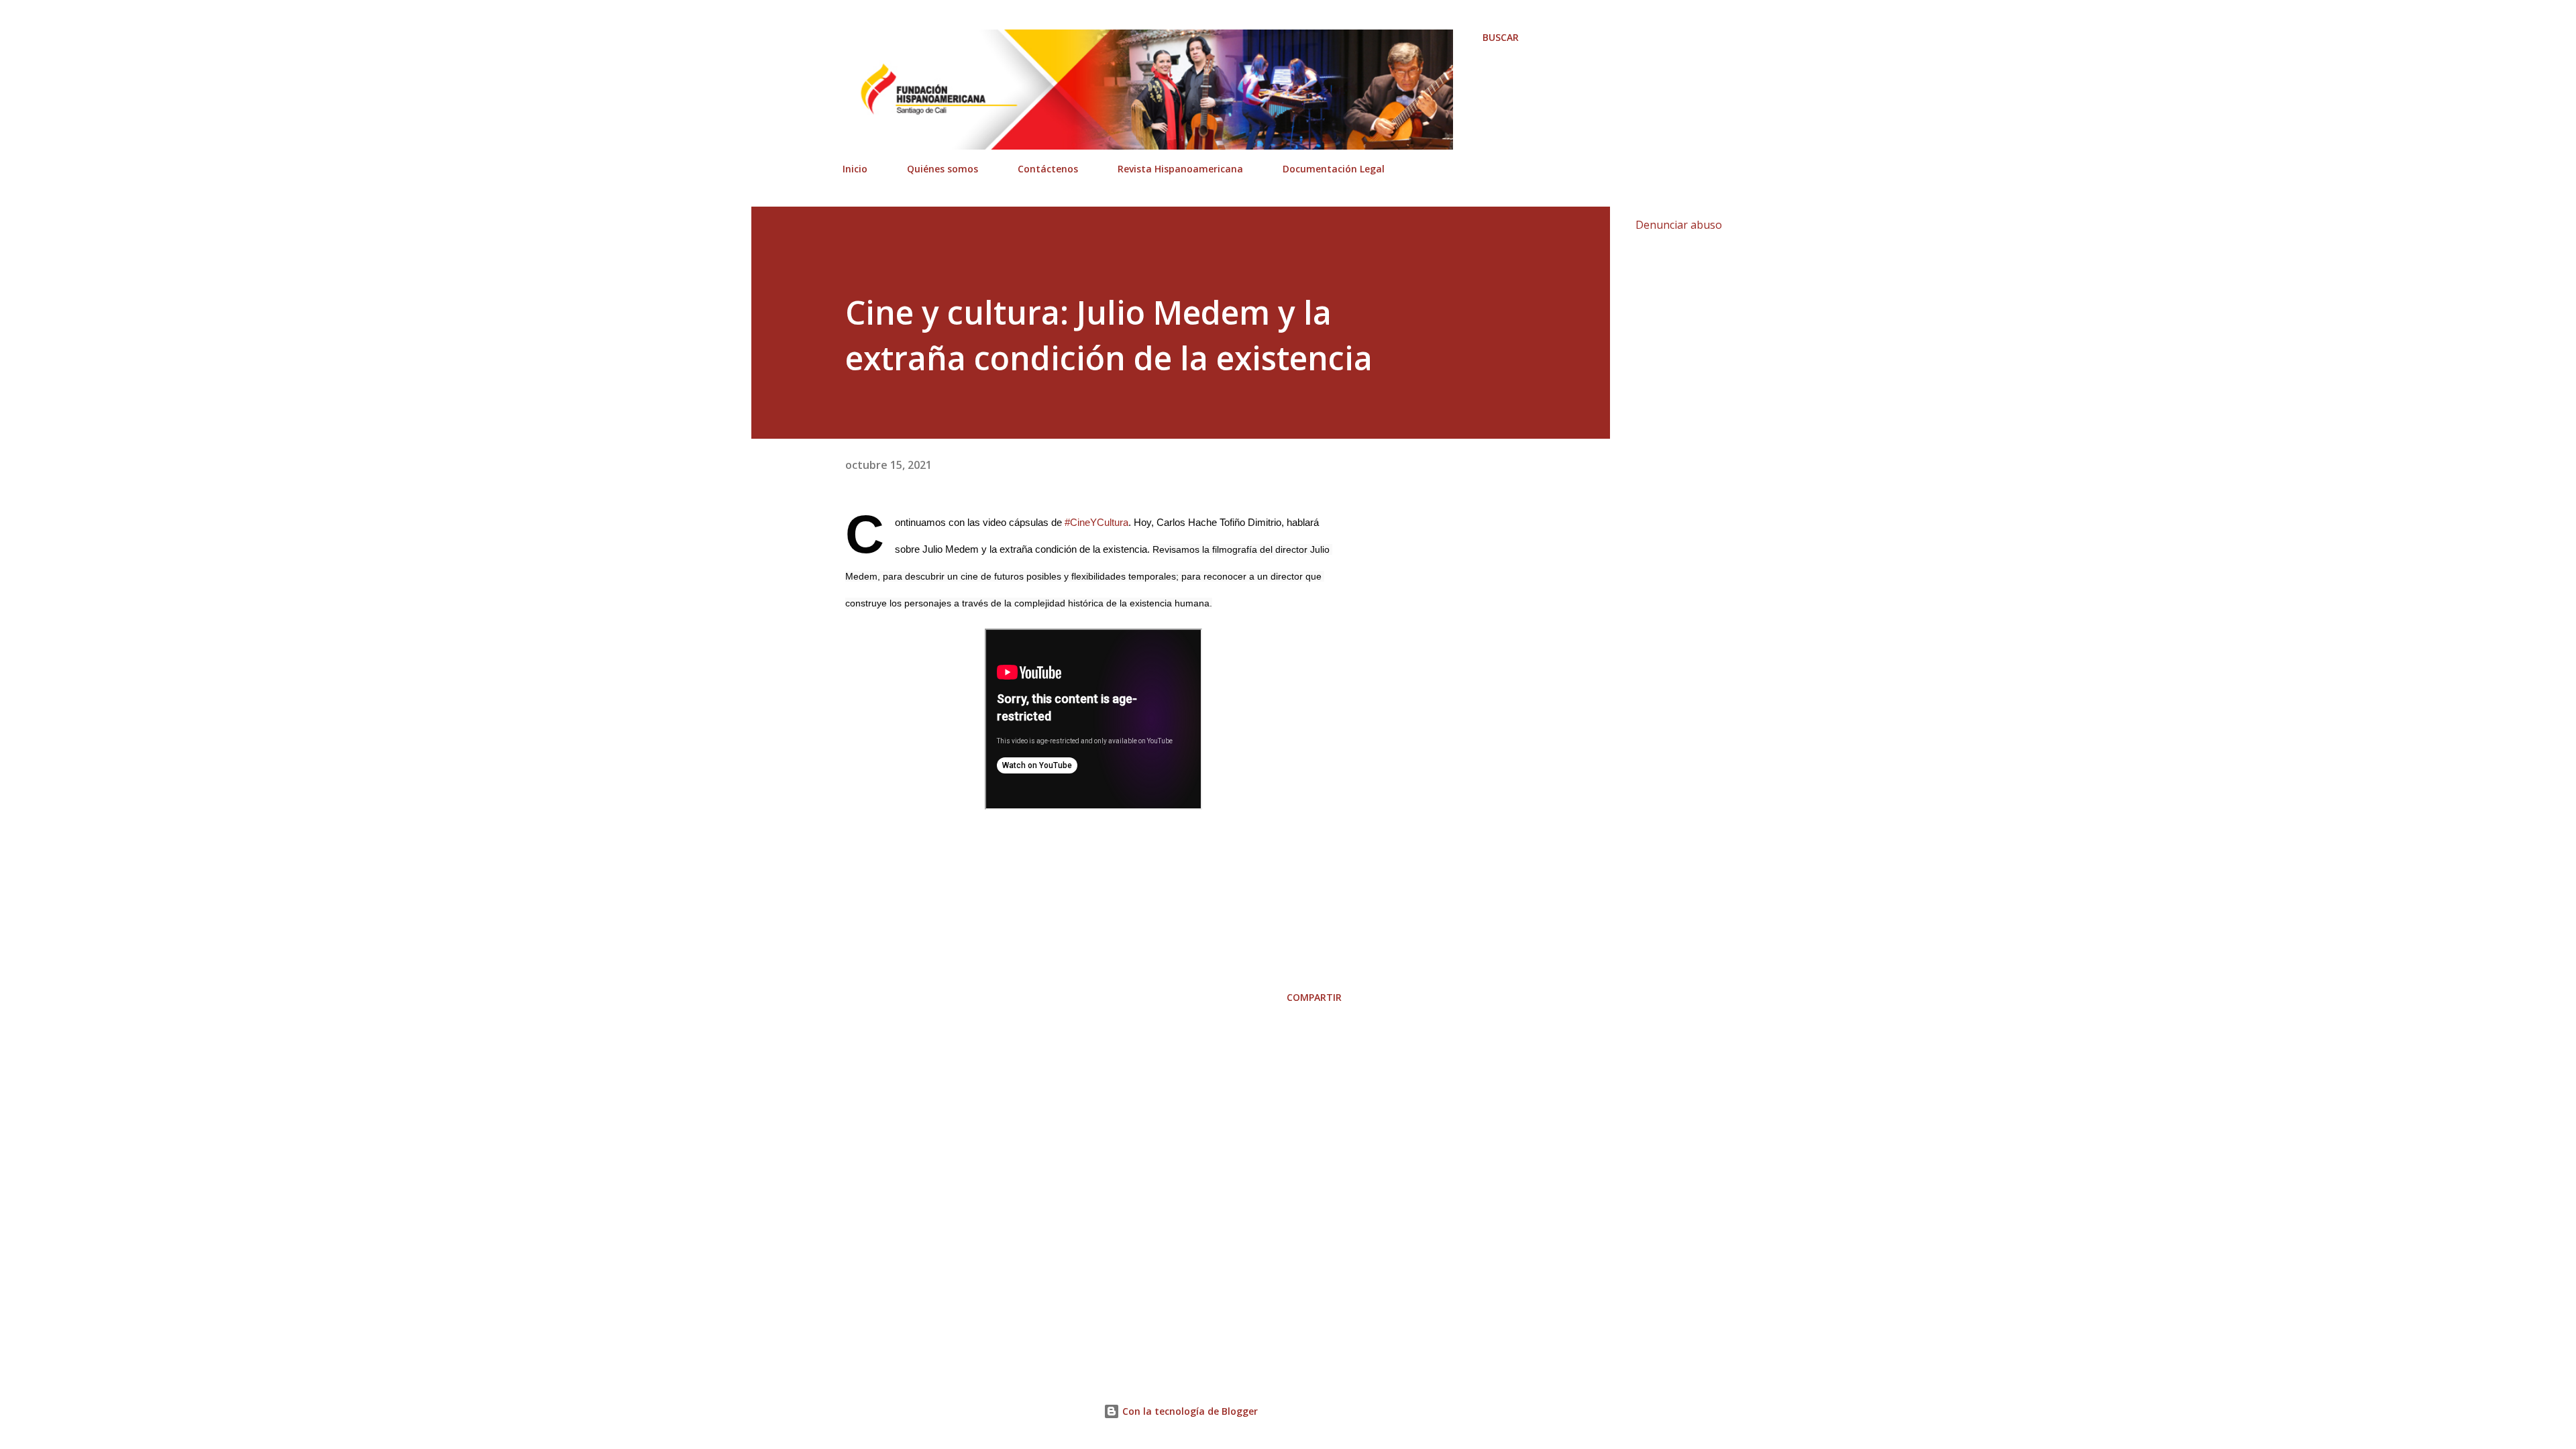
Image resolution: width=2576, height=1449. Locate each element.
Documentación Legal (1334, 169)
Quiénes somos (943, 169)
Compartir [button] (1314, 997)
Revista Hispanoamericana (1180, 169)
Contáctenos (1048, 169)
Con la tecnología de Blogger (1189, 1411)
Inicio (855, 169)
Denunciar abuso (1679, 225)
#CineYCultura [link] (1096, 522)
